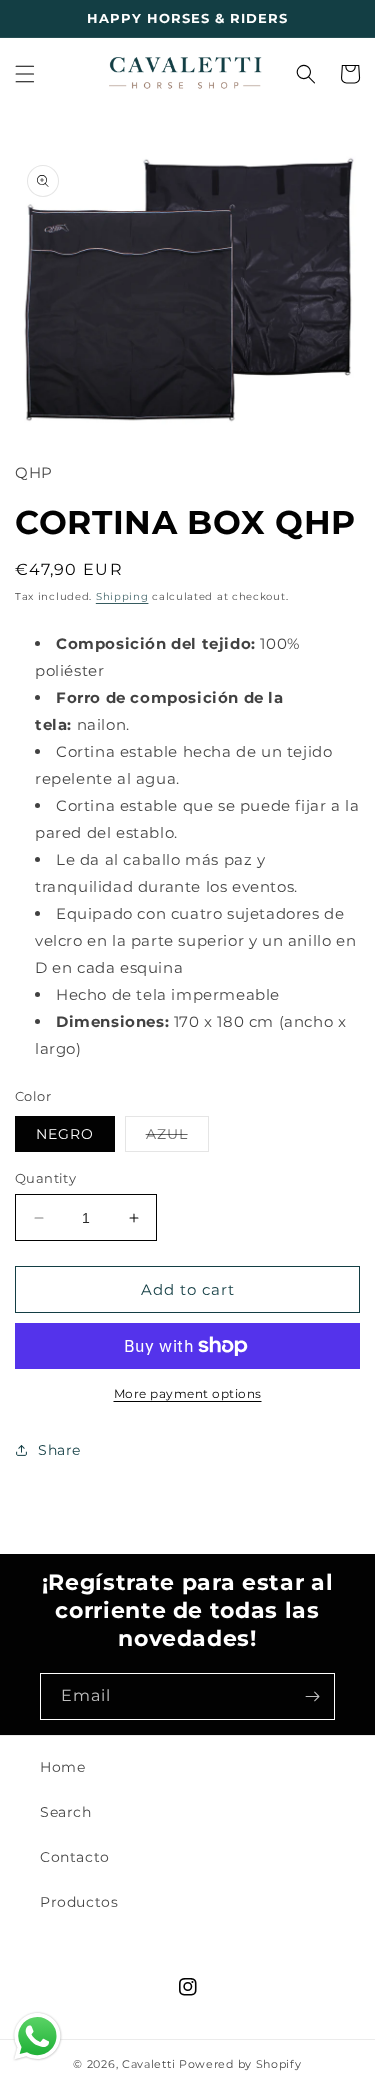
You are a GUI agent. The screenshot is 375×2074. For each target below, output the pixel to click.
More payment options (188, 1393)
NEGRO (65, 1134)
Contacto (75, 1857)
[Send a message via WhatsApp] (37, 2036)
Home (62, 1767)
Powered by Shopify (240, 2064)
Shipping (122, 596)
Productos (79, 1902)
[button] (25, 74)
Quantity (45, 1178)
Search (66, 1812)
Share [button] (59, 1450)
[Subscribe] (312, 1696)
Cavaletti (148, 2064)
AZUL (177, 1138)
